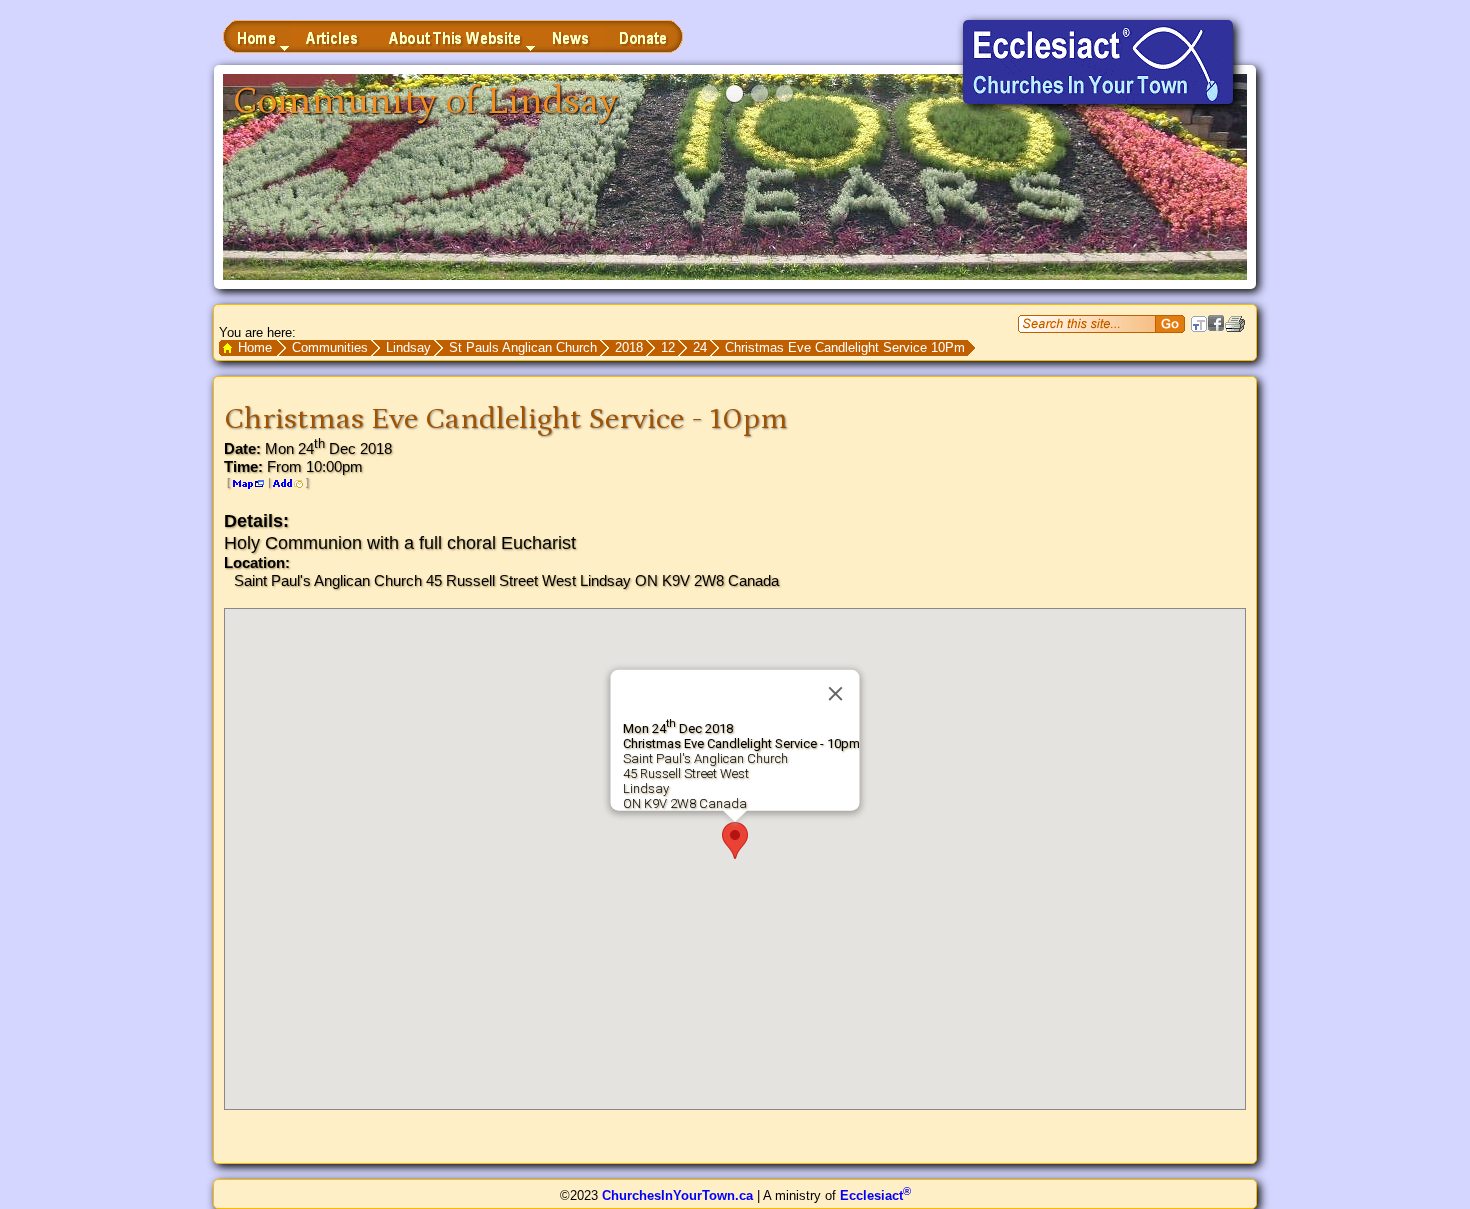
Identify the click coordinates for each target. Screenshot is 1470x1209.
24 (700, 347)
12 (668, 347)
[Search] (1170, 324)
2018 (629, 347)
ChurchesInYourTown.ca (677, 1195)
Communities (330, 347)
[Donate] (644, 36)
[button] (735, 840)
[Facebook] (1216, 326)
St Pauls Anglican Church (523, 347)
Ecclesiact (875, 1195)
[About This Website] (456, 36)
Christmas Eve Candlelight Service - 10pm (506, 419)
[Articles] (333, 36)
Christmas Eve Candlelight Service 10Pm (845, 347)
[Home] (257, 36)
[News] (571, 36)
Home (255, 347)
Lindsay (408, 347)
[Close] (836, 694)
